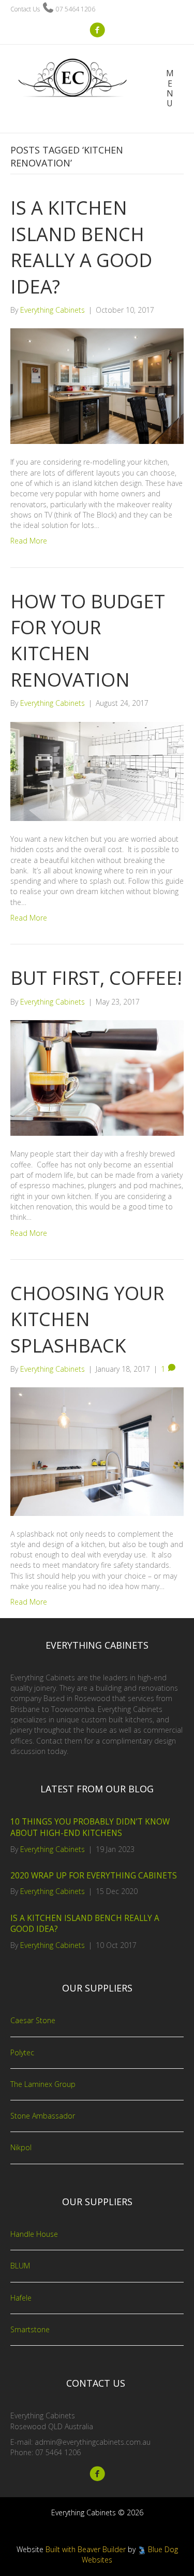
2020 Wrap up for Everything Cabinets (94, 1876)
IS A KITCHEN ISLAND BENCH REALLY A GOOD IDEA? (81, 247)
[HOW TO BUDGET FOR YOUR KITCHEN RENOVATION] (97, 770)
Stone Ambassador (43, 2116)
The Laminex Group (43, 2084)
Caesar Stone (33, 2020)
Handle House (34, 2234)
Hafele (21, 2298)
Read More (29, 541)
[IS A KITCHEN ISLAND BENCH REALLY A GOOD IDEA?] (97, 386)
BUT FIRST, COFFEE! (96, 978)
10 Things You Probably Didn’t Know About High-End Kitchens (90, 1827)
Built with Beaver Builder (86, 2549)
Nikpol (21, 2147)
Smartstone (30, 2329)
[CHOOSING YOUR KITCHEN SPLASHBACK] (97, 1451)
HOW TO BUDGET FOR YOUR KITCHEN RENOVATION (88, 640)
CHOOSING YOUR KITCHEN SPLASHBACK (87, 1319)
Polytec (22, 2052)
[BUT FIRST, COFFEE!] (97, 1077)
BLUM (20, 2266)
